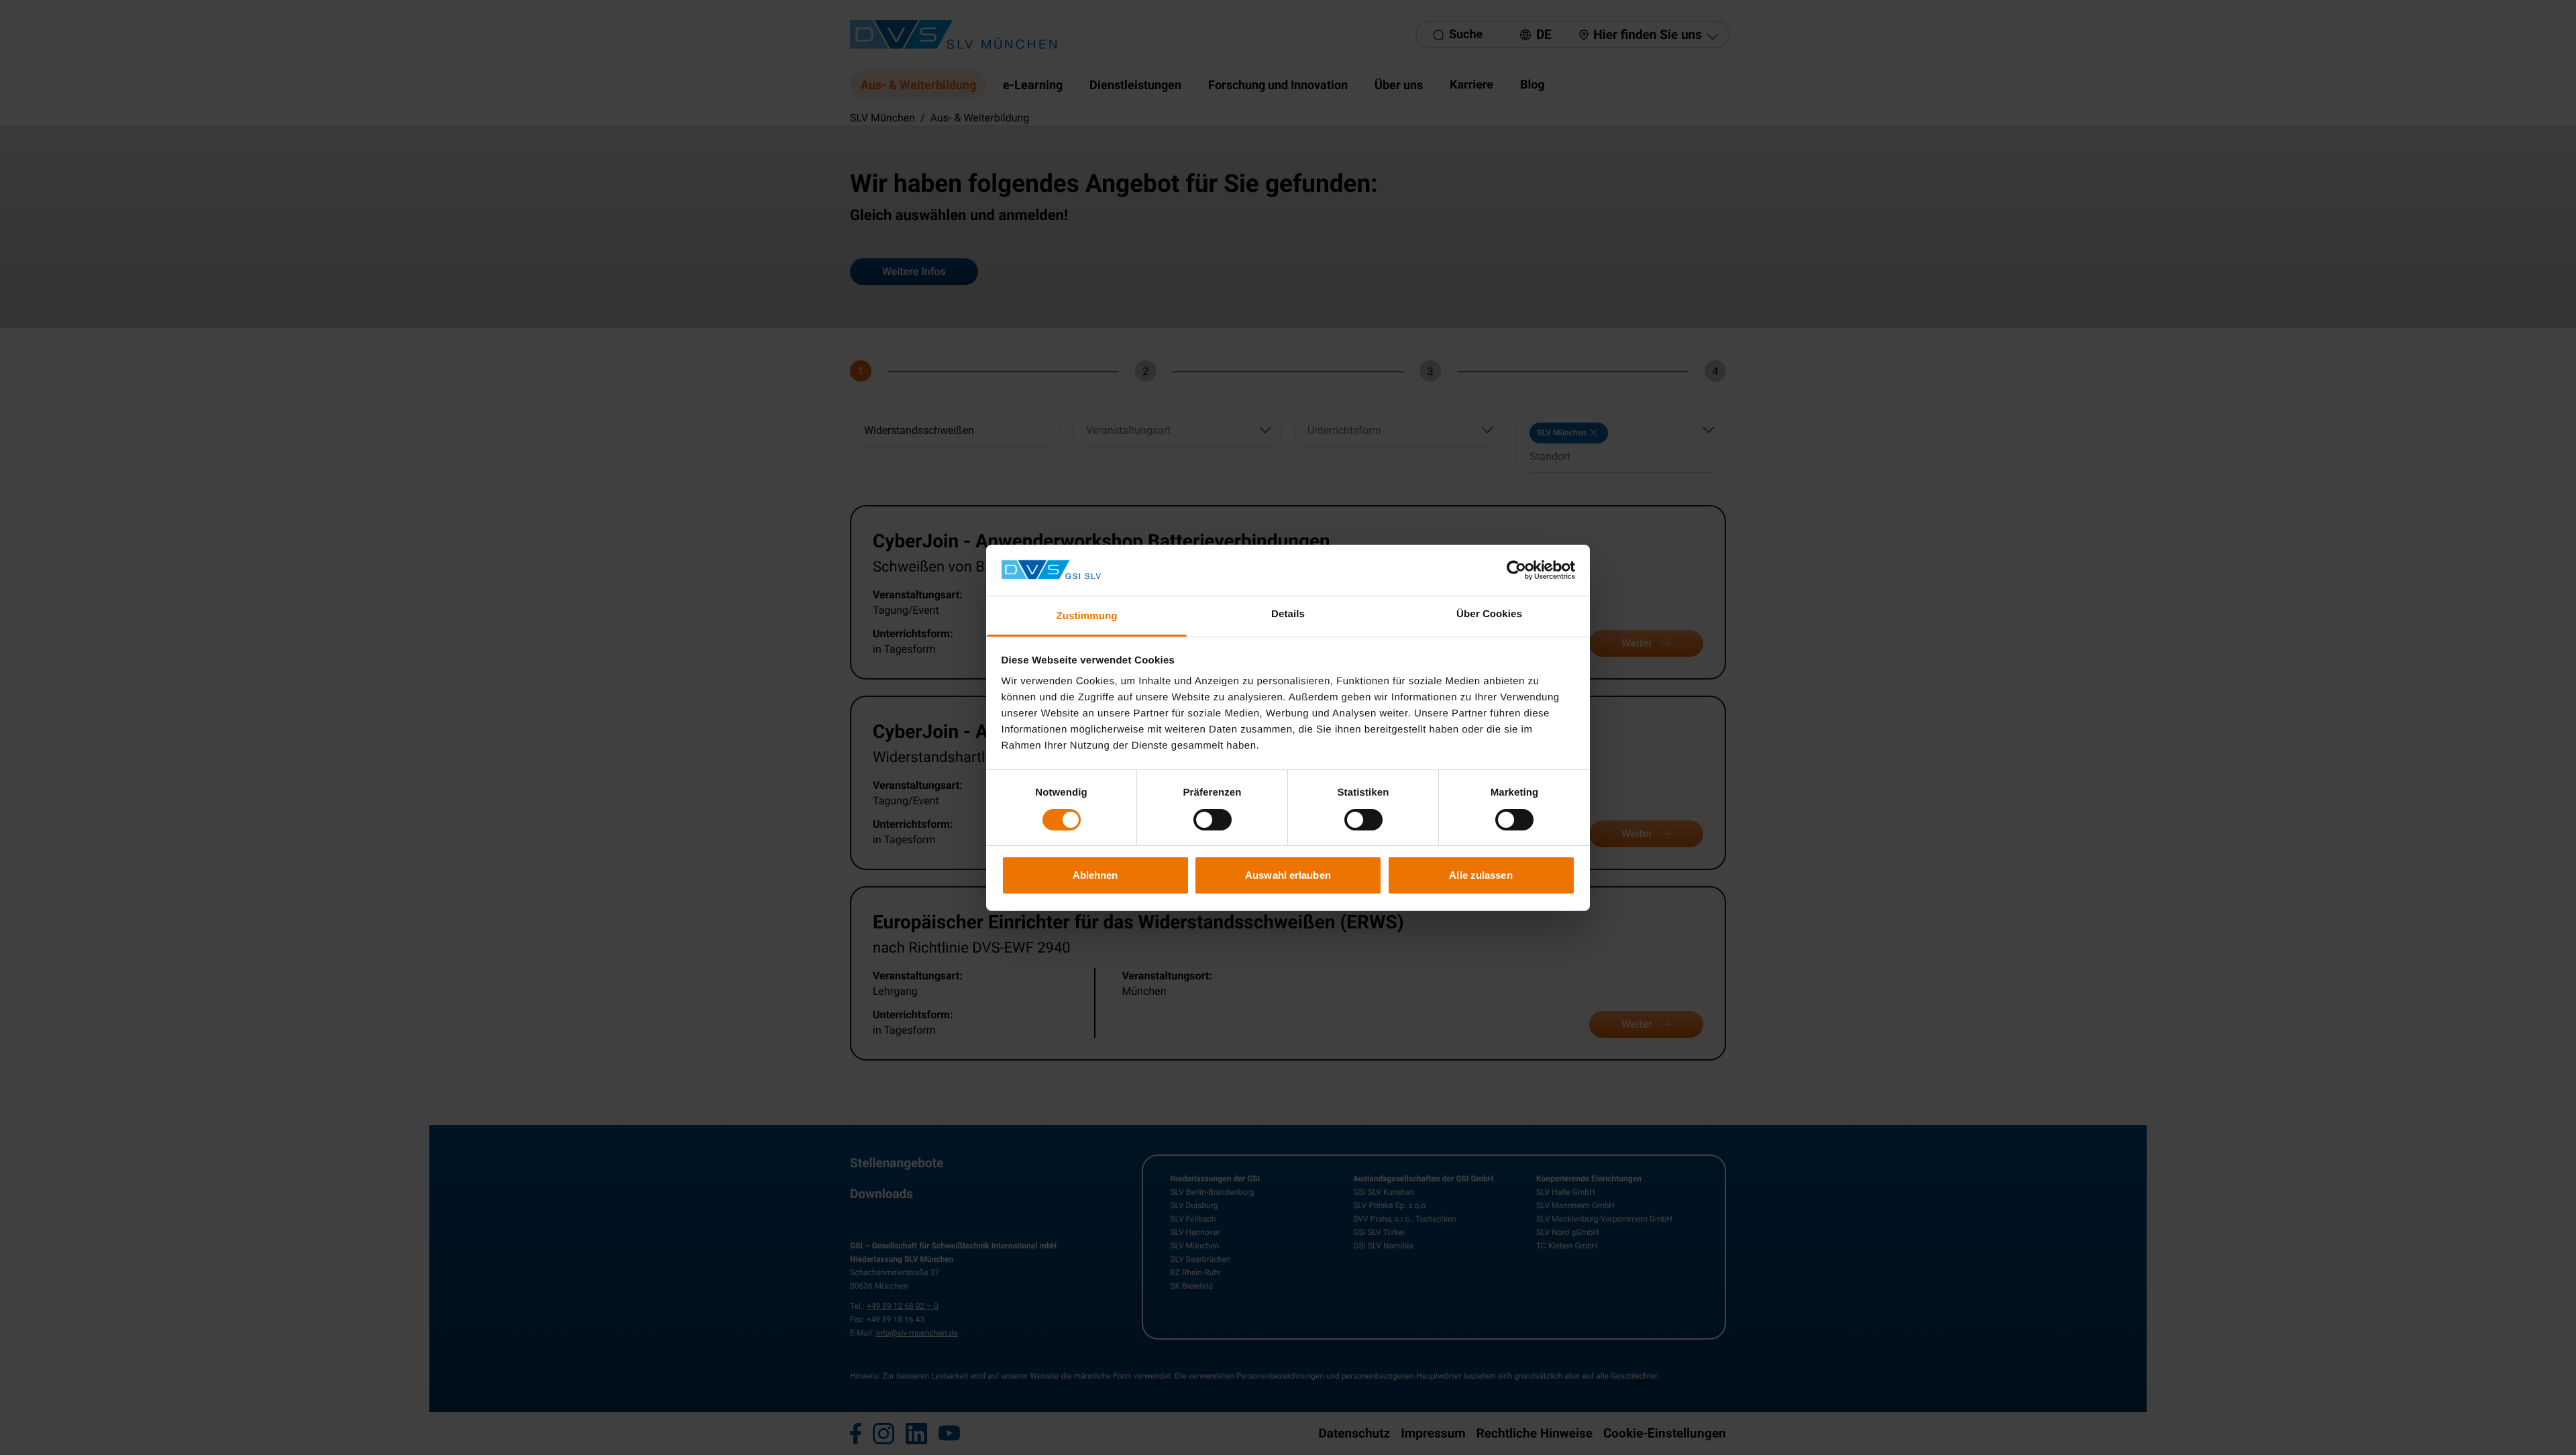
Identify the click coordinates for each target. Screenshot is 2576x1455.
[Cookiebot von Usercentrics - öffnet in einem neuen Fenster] (1516, 570)
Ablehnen (1095, 875)
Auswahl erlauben (1288, 875)
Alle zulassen (1481, 875)
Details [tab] (1288, 614)
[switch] (1213, 820)
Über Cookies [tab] (1489, 614)
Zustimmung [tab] (1087, 616)
